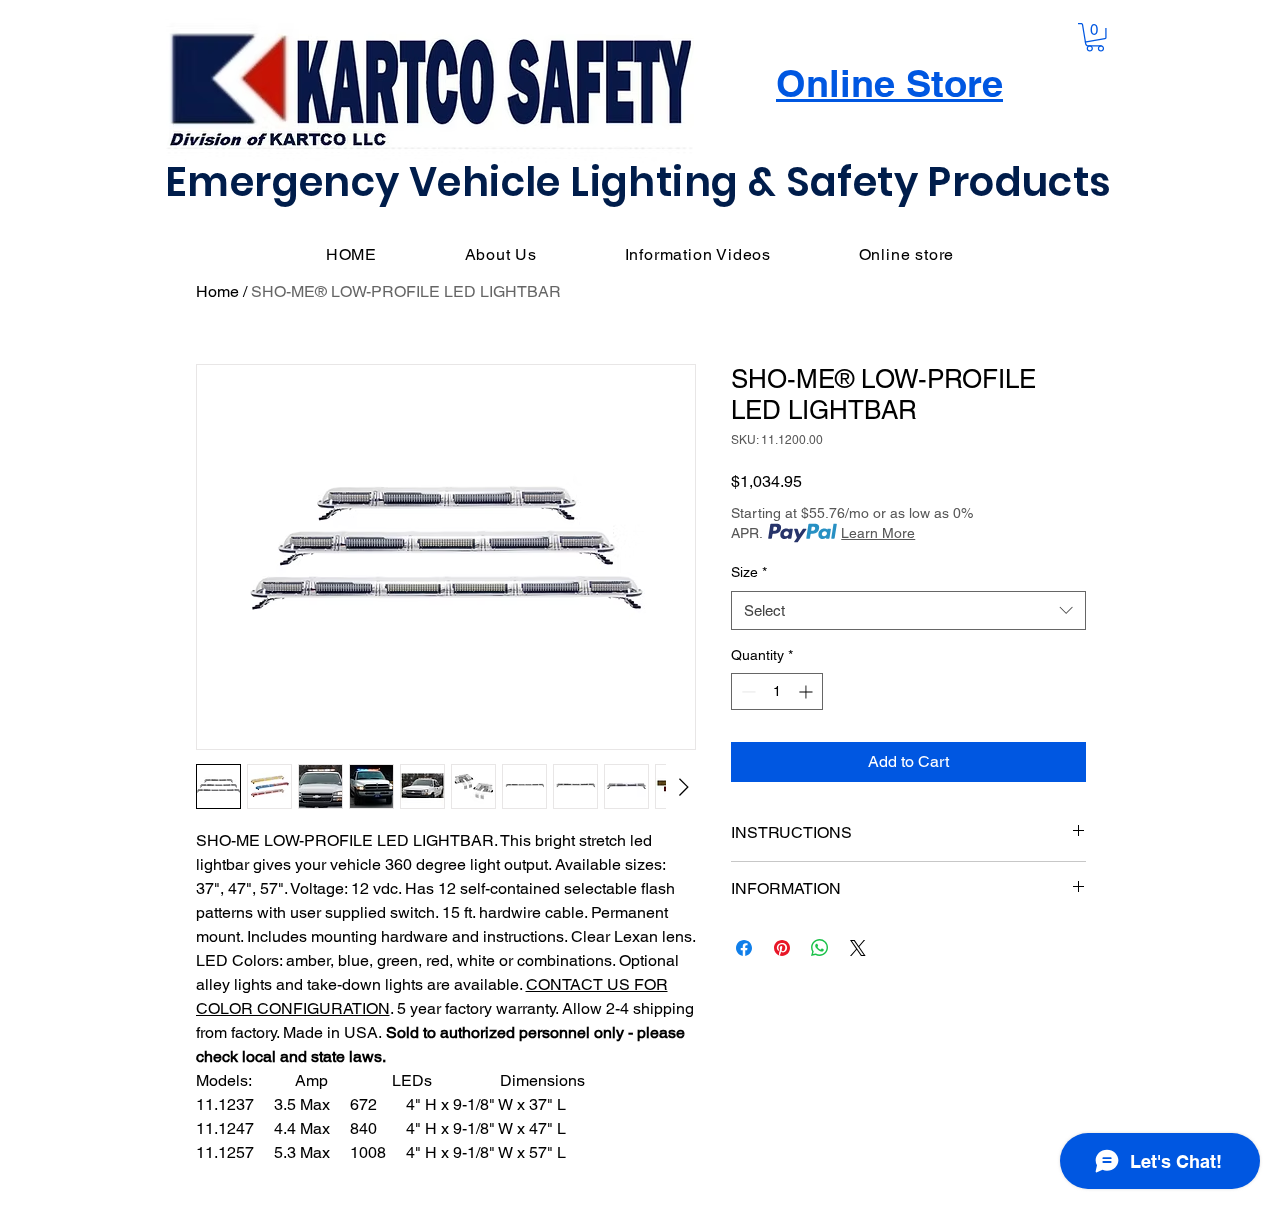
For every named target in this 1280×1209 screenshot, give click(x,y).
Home (217, 291)
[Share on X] (858, 948)
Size (749, 572)
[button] (1095, 37)
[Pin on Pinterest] (782, 948)
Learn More (878, 533)
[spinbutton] (777, 691)
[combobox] (908, 610)
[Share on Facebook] (744, 948)
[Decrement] (746, 691)
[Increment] (807, 691)
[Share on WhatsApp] (820, 948)
